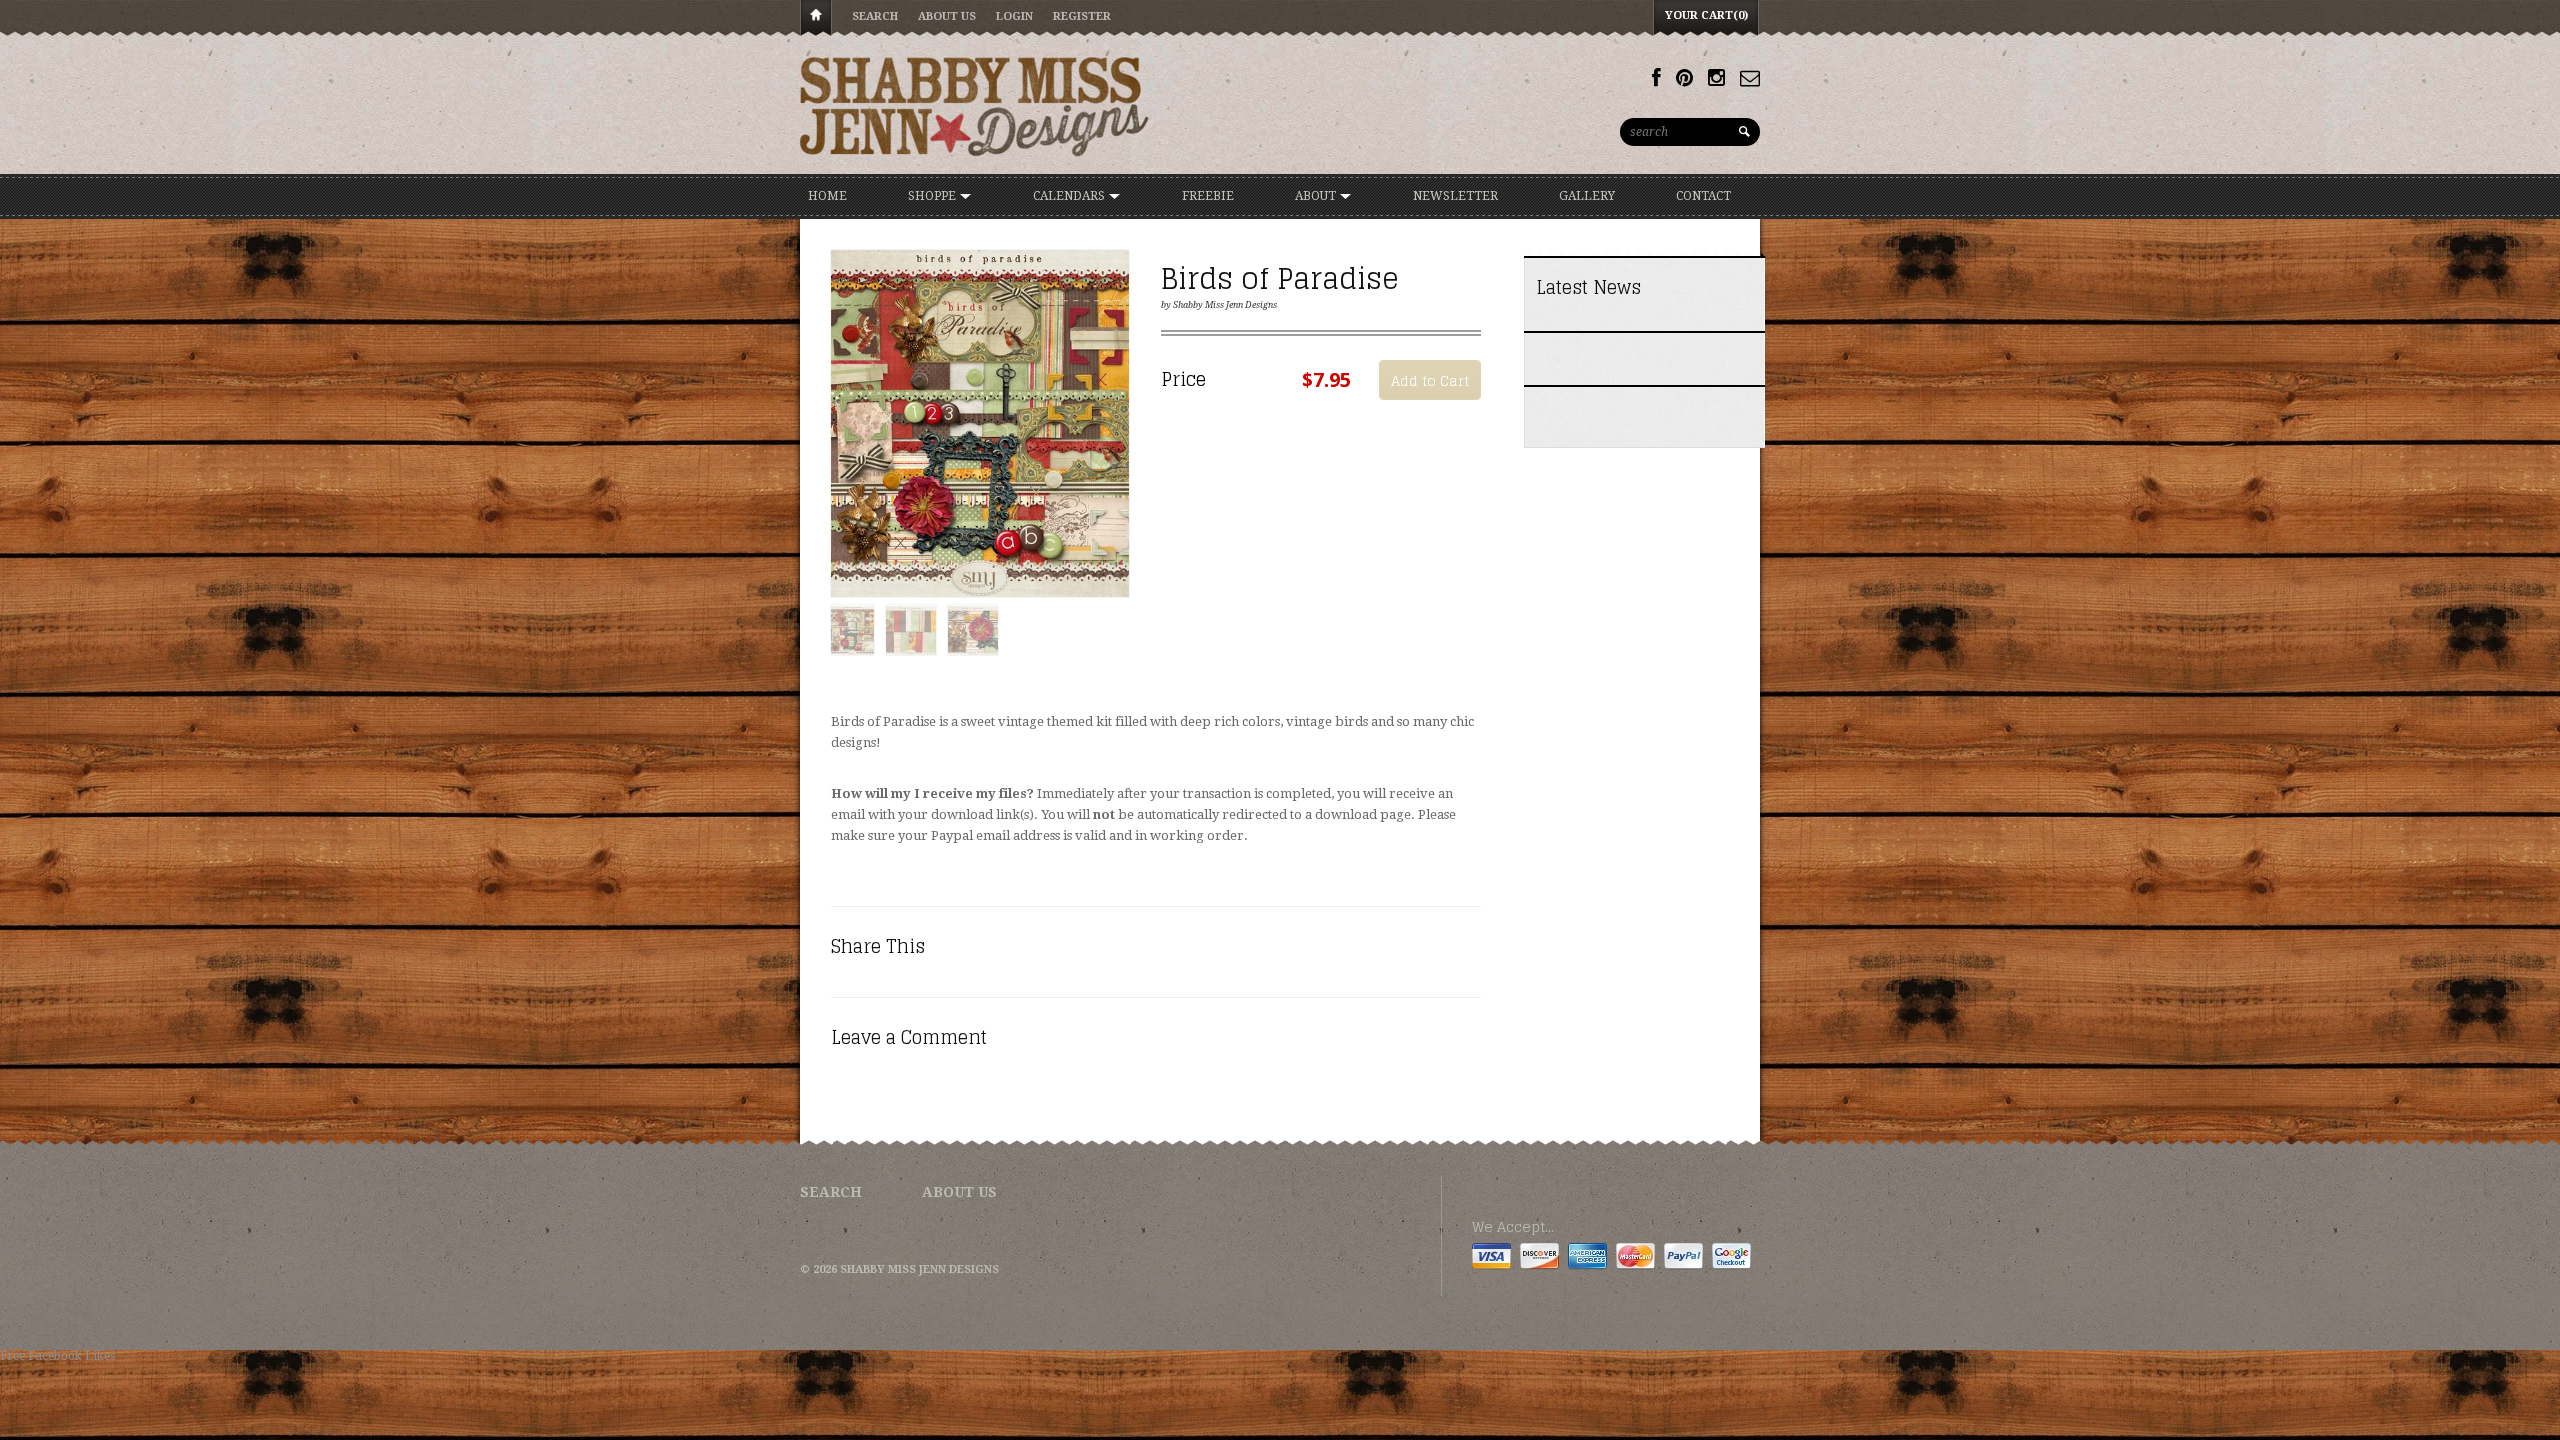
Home (816, 18)
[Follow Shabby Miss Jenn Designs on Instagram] (1716, 78)
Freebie (1208, 196)
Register (1082, 16)
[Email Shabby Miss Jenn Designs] (1750, 78)
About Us (947, 16)
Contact (1703, 196)
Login (1014, 16)
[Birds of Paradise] (980, 424)
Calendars (1070, 196)
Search (875, 16)
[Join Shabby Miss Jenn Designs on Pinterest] (1684, 78)
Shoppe (933, 196)
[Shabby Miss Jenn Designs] (975, 106)
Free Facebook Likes (57, 1356)
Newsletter (1455, 196)
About (1317, 196)
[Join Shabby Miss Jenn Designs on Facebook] (1656, 78)
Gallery (1587, 196)
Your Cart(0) (1706, 15)
